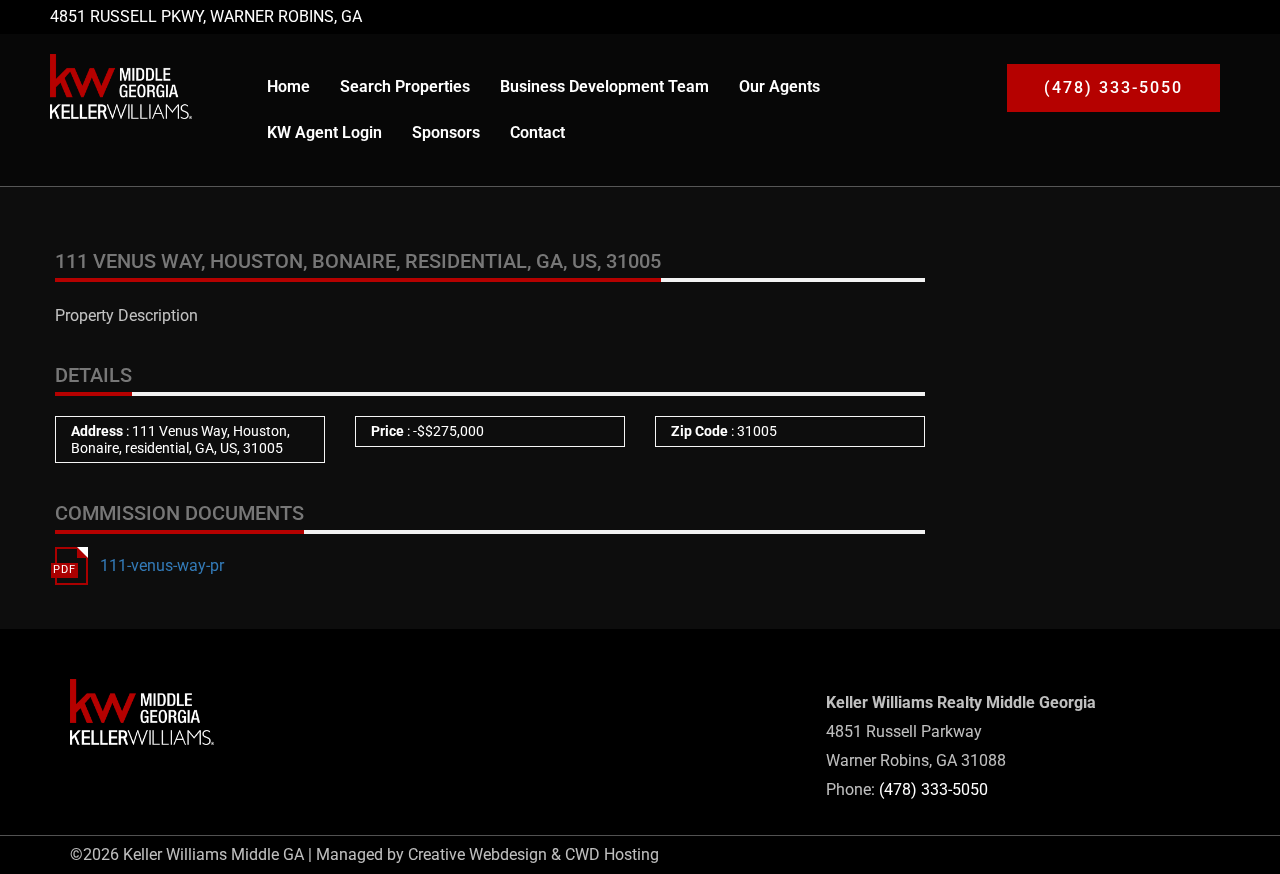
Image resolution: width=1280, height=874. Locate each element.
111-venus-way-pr (162, 565)
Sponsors (446, 132)
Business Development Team (604, 86)
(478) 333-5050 (933, 789)
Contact (537, 132)
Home (288, 86)
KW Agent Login (324, 132)
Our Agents (779, 86)
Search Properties (405, 86)
